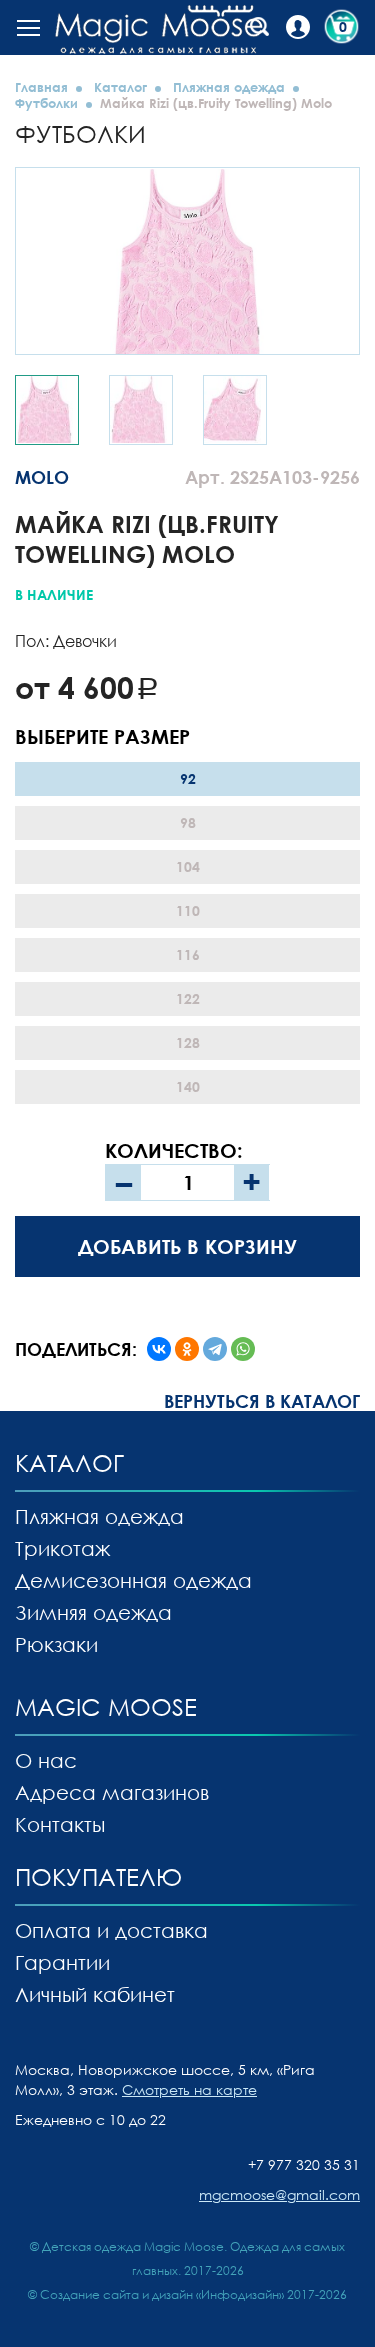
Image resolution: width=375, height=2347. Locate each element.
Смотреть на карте (189, 2089)
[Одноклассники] (187, 1349)
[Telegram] (215, 1349)
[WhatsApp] (243, 1349)
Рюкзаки (56, 1644)
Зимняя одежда (93, 1612)
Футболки (46, 103)
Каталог (120, 87)
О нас (46, 1760)
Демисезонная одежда (133, 1580)
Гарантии (62, 1962)
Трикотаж (62, 1548)
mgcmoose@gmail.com (279, 2194)
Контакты (60, 1824)
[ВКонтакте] (159, 1349)
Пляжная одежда (229, 87)
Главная (41, 87)
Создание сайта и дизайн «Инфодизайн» (162, 2294)
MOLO (42, 477)
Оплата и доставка (111, 1930)
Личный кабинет (95, 1994)
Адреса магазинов (112, 1792)
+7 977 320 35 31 (304, 2164)
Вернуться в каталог (262, 1401)
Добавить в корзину (187, 1246)
